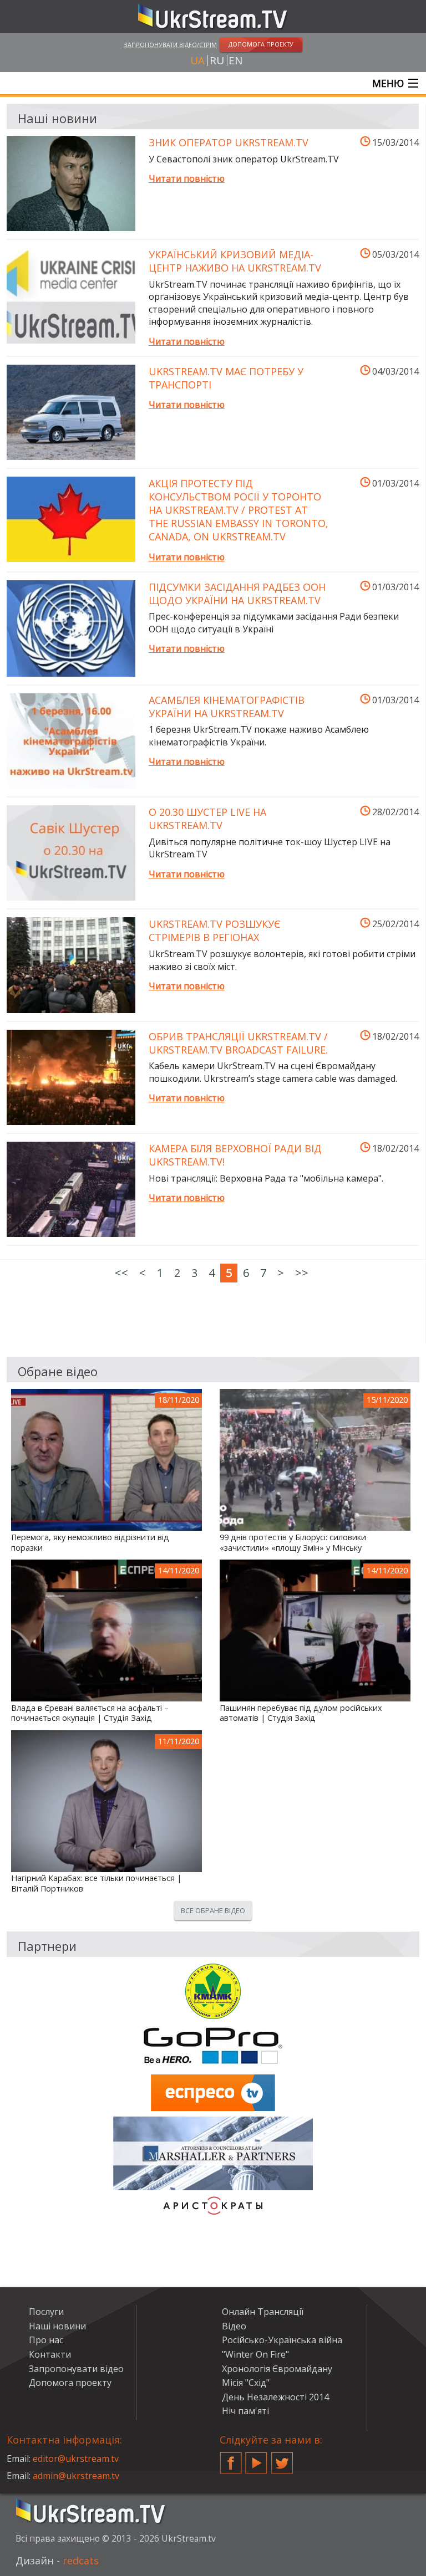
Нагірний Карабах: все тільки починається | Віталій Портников (96, 1884)
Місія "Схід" (246, 2383)
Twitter (282, 2459)
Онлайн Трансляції (263, 2312)
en (235, 60)
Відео (234, 2326)
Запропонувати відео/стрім (170, 45)
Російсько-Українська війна (282, 2340)
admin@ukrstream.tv (76, 2476)
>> (302, 1273)
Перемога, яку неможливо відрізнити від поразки (90, 1543)
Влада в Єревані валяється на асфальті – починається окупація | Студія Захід (90, 1713)
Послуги (46, 2312)
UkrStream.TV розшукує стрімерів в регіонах (214, 931)
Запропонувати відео (76, 2369)
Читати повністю (187, 178)
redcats (81, 2560)
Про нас (46, 2340)
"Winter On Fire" (255, 2354)
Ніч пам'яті (245, 2411)
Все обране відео (213, 1910)
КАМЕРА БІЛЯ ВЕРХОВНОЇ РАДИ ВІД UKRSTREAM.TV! (235, 1155)
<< (121, 1273)
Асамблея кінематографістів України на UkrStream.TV (227, 707)
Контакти (50, 2354)
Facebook (231, 2459)
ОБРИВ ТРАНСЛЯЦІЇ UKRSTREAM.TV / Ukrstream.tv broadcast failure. (238, 1043)
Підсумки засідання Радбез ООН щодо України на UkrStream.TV (237, 594)
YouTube (256, 2459)
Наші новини (57, 2326)
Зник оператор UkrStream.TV (229, 142)
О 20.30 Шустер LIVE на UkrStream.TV (207, 819)
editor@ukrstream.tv (76, 2459)
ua (197, 60)
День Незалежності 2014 (275, 2397)
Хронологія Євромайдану (277, 2369)
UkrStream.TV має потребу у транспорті (226, 378)
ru (217, 60)
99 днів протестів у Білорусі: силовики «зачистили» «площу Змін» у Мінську (293, 1543)
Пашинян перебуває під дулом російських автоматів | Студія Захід (301, 1713)
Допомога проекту (70, 2383)
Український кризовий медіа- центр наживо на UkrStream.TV (235, 261)
